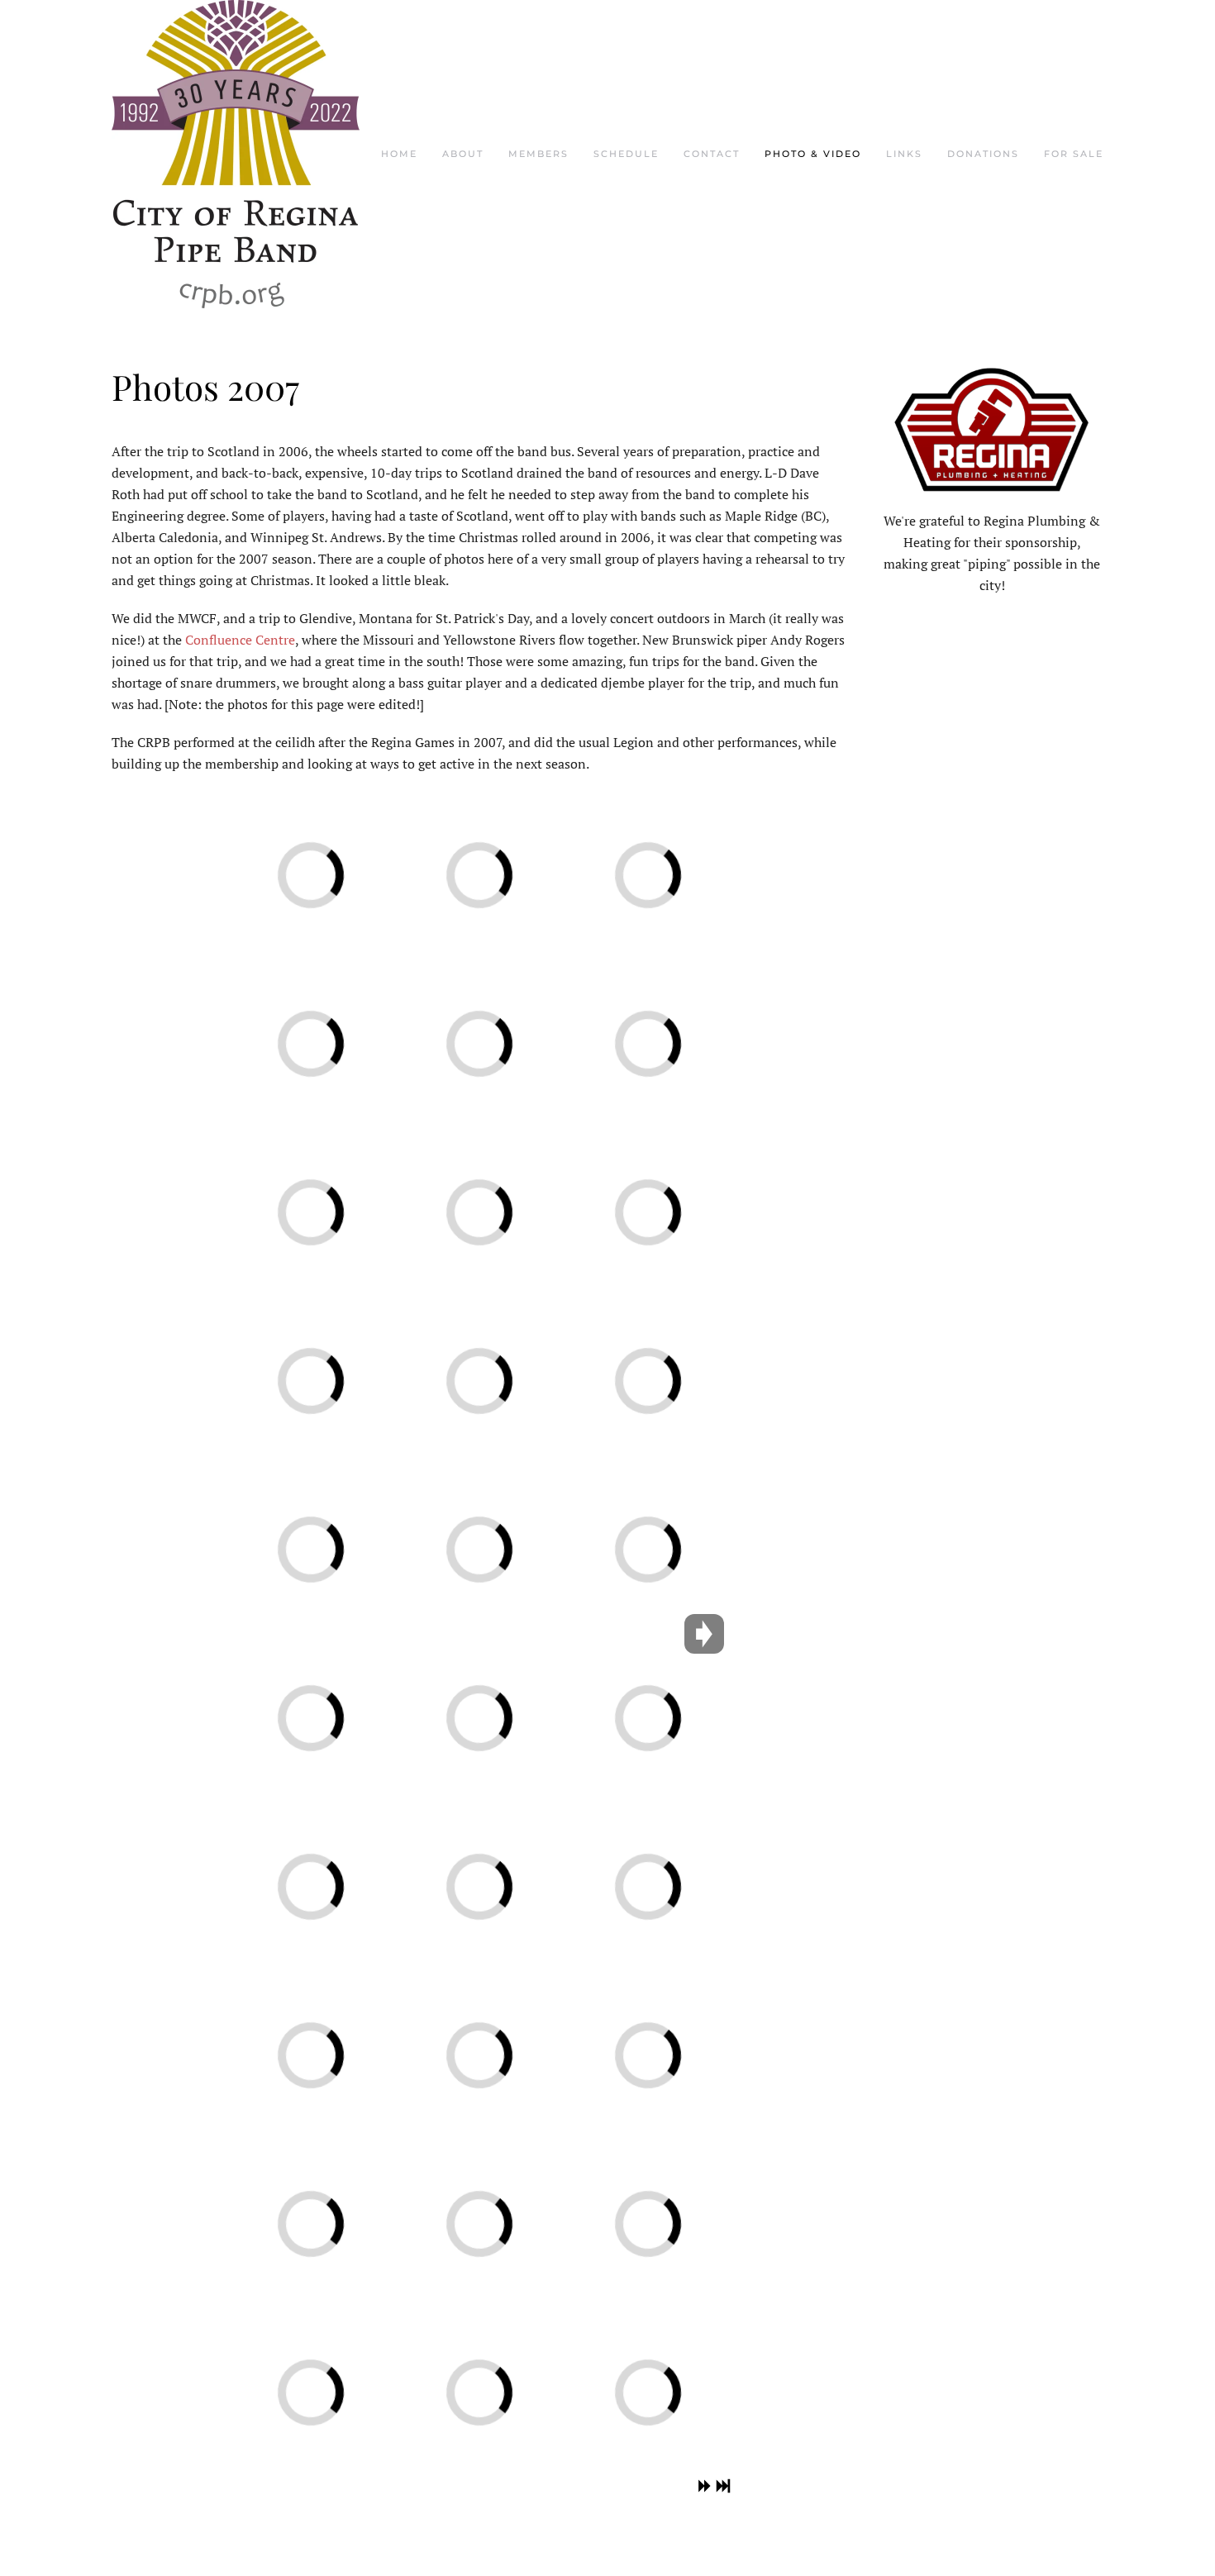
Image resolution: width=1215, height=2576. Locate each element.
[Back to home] (236, 154)
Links (904, 154)
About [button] (463, 154)
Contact (712, 154)
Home (399, 154)
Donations (983, 154)
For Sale (1074, 154)
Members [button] (538, 154)
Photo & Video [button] (813, 154)
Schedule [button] (626, 154)
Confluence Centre (240, 640)
